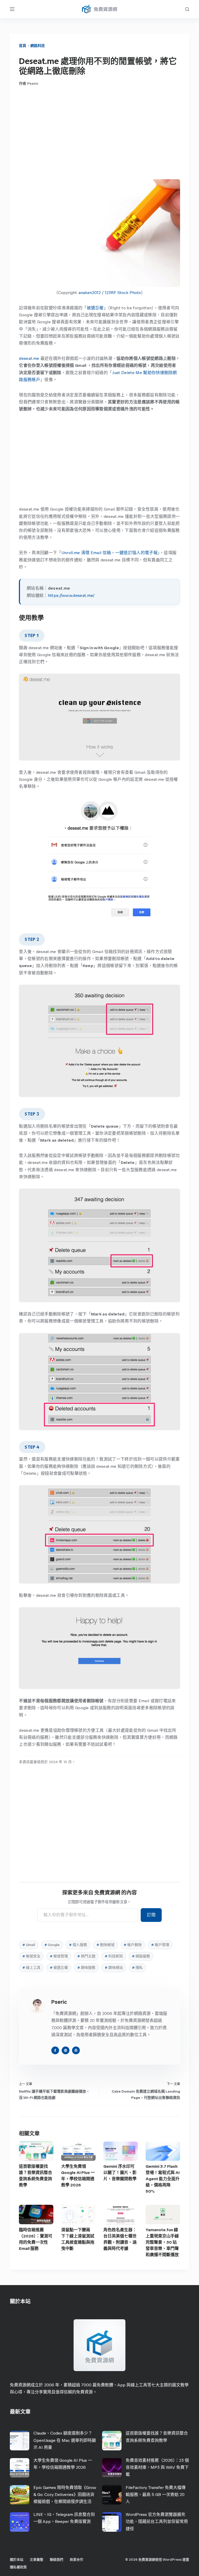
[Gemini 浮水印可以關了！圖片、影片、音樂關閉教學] (121, 2151)
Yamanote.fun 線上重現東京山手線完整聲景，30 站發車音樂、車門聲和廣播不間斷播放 (162, 2242)
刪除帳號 (105, 1945)
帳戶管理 (160, 1945)
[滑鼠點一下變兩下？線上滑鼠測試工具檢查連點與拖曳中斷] (78, 2214)
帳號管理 (59, 1956)
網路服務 (141, 1956)
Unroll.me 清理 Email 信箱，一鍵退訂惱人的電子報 (109, 553)
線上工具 (31, 1968)
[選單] (12, 9)
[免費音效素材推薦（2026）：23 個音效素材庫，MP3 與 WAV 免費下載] (112, 2468)
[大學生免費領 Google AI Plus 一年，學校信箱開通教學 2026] (78, 2151)
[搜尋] (187, 9)
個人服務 (78, 1945)
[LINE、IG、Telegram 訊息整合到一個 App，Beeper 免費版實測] (20, 2522)
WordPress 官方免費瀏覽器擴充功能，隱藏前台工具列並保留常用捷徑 (157, 2521)
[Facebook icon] (55, 2050)
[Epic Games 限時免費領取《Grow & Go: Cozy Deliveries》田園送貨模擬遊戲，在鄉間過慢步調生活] (20, 2495)
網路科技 (38, 46)
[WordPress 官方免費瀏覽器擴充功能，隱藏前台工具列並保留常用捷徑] (112, 2522)
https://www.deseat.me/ (71, 595)
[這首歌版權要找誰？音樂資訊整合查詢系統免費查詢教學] (36, 2151)
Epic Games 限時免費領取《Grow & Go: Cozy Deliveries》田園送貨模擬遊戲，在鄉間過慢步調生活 (65, 2495)
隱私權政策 (18, 2567)
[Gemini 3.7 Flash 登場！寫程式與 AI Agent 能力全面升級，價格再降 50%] (163, 2151)
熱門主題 (86, 1956)
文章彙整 (37, 2560)
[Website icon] (66, 2050)
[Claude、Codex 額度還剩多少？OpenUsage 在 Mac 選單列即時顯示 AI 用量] (20, 2441)
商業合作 (76, 2560)
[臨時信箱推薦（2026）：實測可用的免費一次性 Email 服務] (36, 2214)
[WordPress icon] (76, 2050)
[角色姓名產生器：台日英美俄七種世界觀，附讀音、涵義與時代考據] (121, 2214)
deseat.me (29, 358)
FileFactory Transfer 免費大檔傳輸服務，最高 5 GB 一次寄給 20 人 (156, 2495)
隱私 (137, 1968)
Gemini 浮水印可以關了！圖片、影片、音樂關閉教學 (120, 2173)
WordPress (172, 2560)
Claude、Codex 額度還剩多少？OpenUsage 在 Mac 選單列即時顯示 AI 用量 (65, 2440)
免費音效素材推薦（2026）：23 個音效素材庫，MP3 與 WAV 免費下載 (157, 2467)
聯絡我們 (56, 2560)
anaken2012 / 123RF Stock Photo (110, 293)
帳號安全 (31, 1956)
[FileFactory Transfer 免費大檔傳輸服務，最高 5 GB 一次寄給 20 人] (112, 2495)
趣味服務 (86, 1968)
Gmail (29, 1945)
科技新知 (114, 1956)
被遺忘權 (95, 308)
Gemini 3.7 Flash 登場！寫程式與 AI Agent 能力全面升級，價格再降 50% (163, 2179)
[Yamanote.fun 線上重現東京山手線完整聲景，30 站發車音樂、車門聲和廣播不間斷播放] (163, 2214)
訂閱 (151, 1915)
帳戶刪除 (133, 1945)
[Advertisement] (100, 133)
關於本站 (17, 2560)
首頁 (23, 46)
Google (52, 1945)
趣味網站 (114, 1968)
